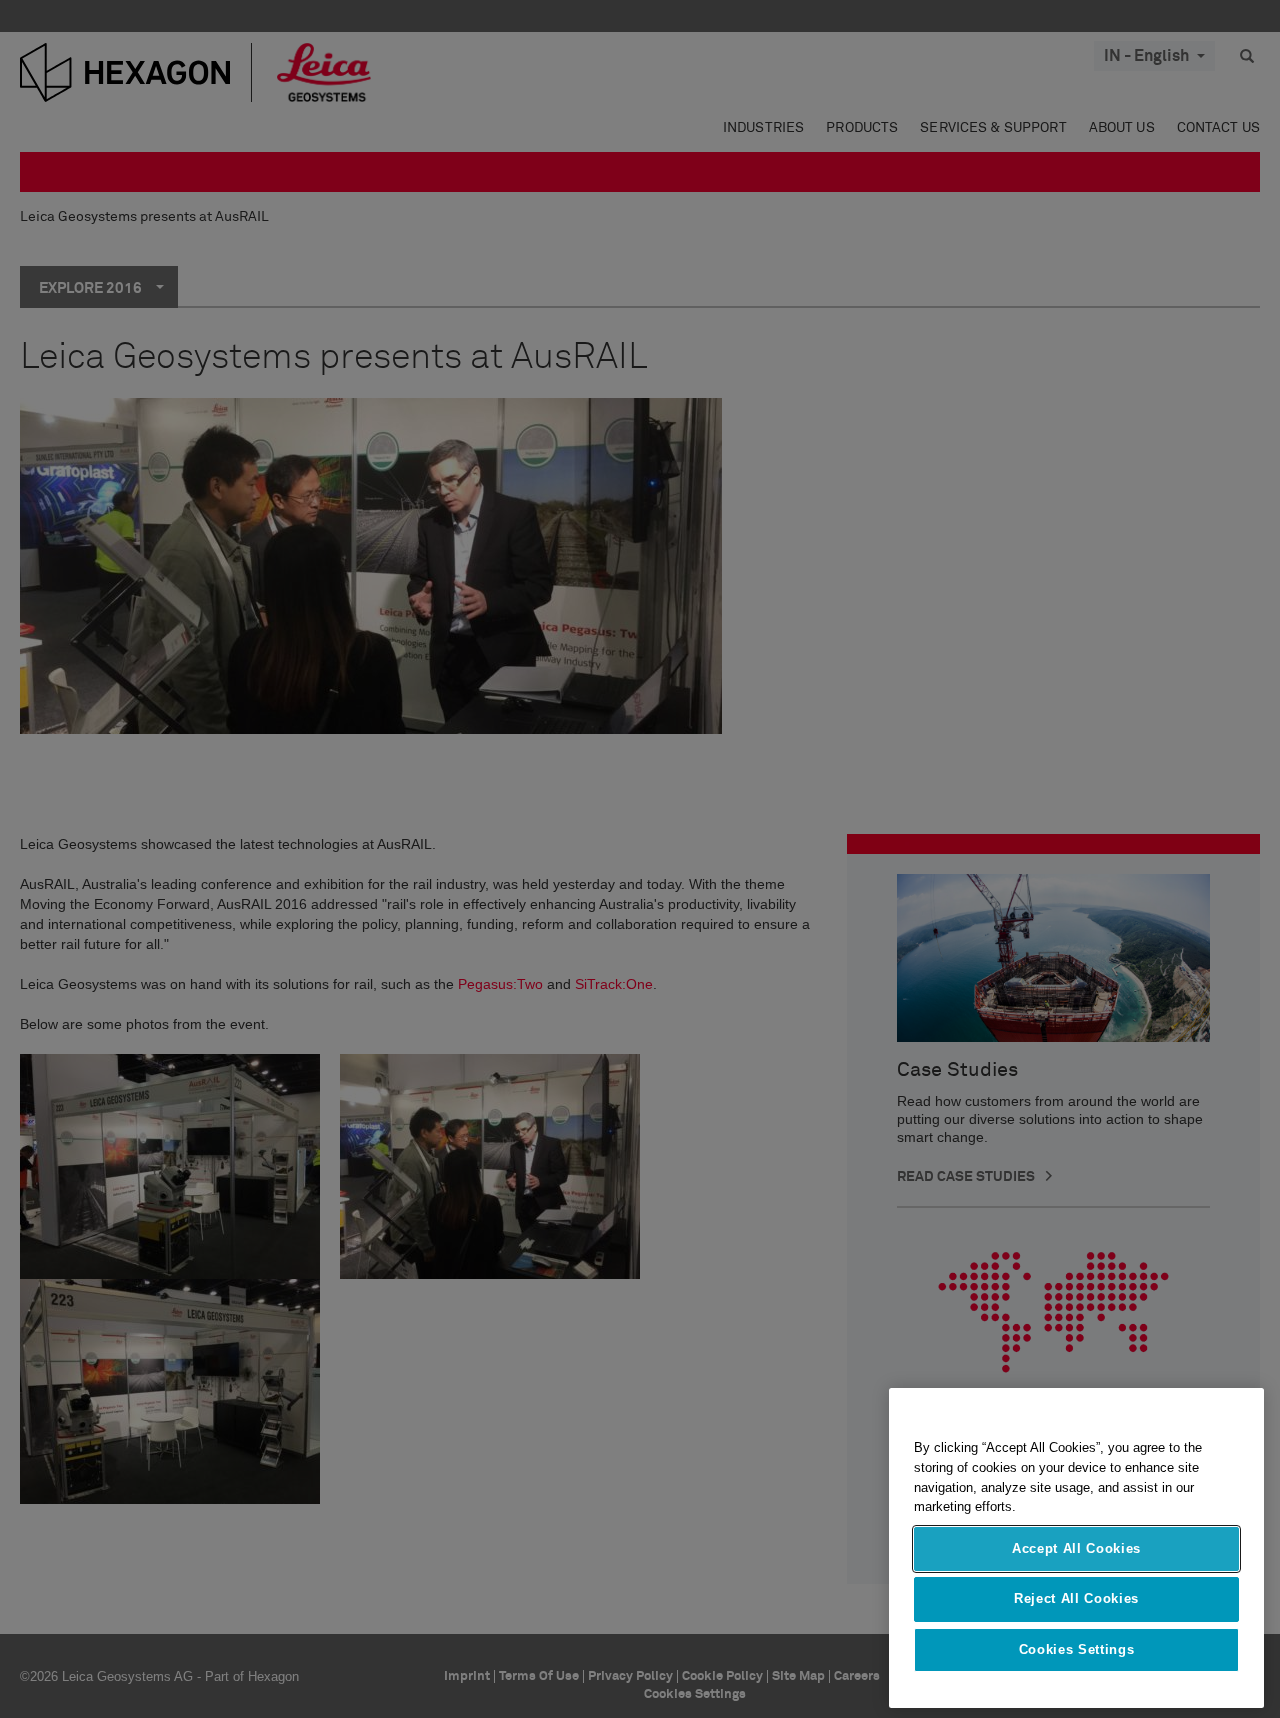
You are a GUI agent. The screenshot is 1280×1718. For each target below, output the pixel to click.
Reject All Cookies (1076, 1598)
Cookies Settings (1077, 1649)
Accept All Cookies (1076, 1548)
